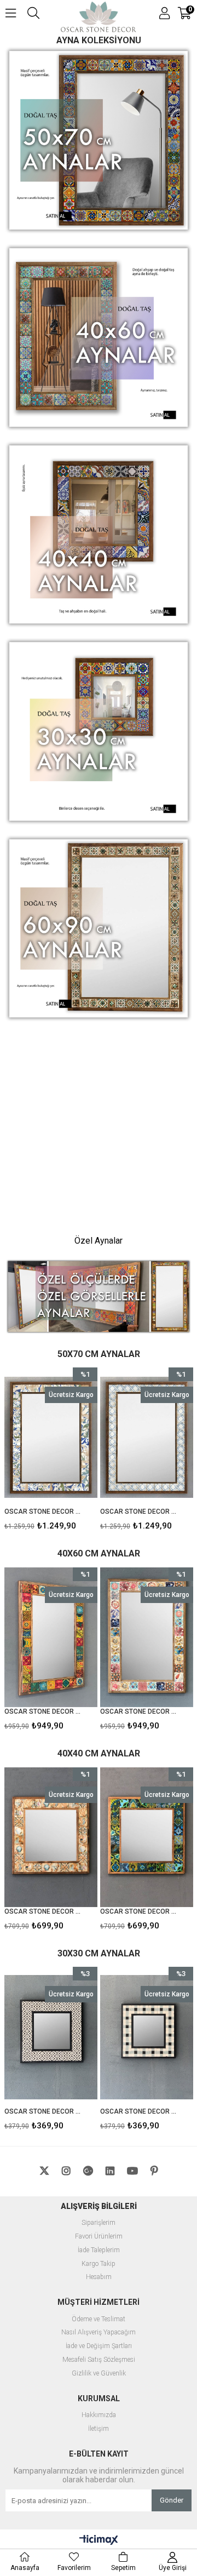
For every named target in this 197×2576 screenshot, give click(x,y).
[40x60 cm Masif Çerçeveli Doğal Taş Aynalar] (99, 339)
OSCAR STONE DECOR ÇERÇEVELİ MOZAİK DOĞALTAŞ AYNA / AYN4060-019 (44, 1711)
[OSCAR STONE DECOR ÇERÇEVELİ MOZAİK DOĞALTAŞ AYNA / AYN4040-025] (59, 1837)
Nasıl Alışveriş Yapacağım (99, 2332)
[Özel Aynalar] (99, 1297)
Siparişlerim (99, 2223)
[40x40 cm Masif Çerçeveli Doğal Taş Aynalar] (99, 536)
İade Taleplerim (99, 2250)
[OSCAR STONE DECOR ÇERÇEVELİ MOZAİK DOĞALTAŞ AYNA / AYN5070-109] (147, 1437)
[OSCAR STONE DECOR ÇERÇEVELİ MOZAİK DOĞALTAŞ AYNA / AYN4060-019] (51, 1637)
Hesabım (99, 2277)
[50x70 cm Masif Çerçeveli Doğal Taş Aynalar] (99, 141)
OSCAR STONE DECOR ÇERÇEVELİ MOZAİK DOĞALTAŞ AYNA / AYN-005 (148, 2111)
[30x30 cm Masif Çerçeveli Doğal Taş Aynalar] (99, 732)
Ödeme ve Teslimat (99, 2319)
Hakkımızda (99, 2415)
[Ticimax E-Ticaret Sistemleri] (99, 2540)
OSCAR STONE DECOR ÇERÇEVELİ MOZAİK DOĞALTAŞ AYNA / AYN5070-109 (140, 1512)
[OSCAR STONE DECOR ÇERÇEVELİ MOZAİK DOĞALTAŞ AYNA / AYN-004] (59, 2037)
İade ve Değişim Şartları (99, 2346)
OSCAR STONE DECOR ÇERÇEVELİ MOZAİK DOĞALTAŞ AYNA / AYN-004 (52, 2111)
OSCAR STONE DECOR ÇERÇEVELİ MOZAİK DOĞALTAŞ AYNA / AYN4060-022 (140, 1711)
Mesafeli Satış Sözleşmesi (99, 2360)
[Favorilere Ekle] (51, 1452)
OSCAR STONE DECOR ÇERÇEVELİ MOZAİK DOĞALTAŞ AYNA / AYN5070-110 (44, 1512)
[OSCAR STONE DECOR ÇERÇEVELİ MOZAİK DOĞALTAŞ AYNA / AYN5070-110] (51, 1437)
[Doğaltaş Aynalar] (99, 1126)
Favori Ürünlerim (99, 2237)
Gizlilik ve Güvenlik (99, 2374)
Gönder (172, 2500)
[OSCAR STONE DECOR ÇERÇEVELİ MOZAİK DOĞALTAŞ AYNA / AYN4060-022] (147, 1637)
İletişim (99, 2429)
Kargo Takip (99, 2264)
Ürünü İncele (69, 1452)
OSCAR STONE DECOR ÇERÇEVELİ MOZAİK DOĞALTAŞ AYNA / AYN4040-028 (148, 1911)
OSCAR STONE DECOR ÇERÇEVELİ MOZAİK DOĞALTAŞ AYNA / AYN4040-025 (52, 1911)
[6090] (99, 930)
